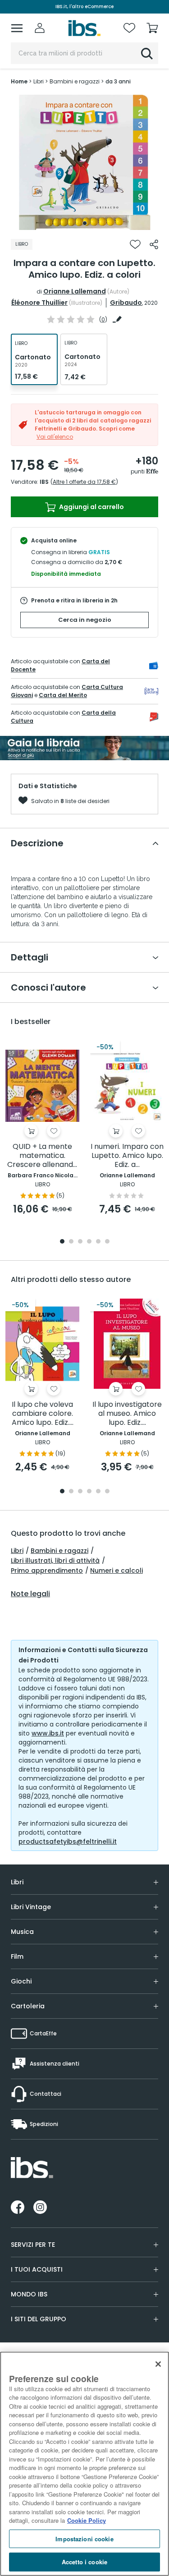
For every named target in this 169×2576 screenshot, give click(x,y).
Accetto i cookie (84, 2562)
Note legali (30, 1594)
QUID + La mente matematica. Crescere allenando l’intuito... (42, 1156)
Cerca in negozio (85, 620)
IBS (44, 482)
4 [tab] (89, 1242)
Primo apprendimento (47, 1570)
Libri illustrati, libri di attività (55, 1561)
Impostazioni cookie (84, 2539)
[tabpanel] (85, 162)
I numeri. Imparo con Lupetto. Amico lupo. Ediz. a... (127, 1156)
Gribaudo (126, 303)
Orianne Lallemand (75, 291)
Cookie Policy (87, 2520)
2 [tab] (71, 1242)
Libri (17, 1551)
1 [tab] (85, 223)
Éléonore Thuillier (39, 303)
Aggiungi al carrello (91, 507)
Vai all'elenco (55, 437)
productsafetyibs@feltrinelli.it (68, 1841)
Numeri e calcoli (116, 1570)
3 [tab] (80, 1242)
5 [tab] (98, 1242)
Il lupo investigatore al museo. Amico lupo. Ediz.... (127, 1414)
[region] (84, 2464)
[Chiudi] (158, 2364)
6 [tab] (107, 1242)
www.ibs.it (48, 1733)
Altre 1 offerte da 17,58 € (84, 482)
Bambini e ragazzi (59, 1551)
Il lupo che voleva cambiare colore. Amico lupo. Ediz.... (43, 1414)
